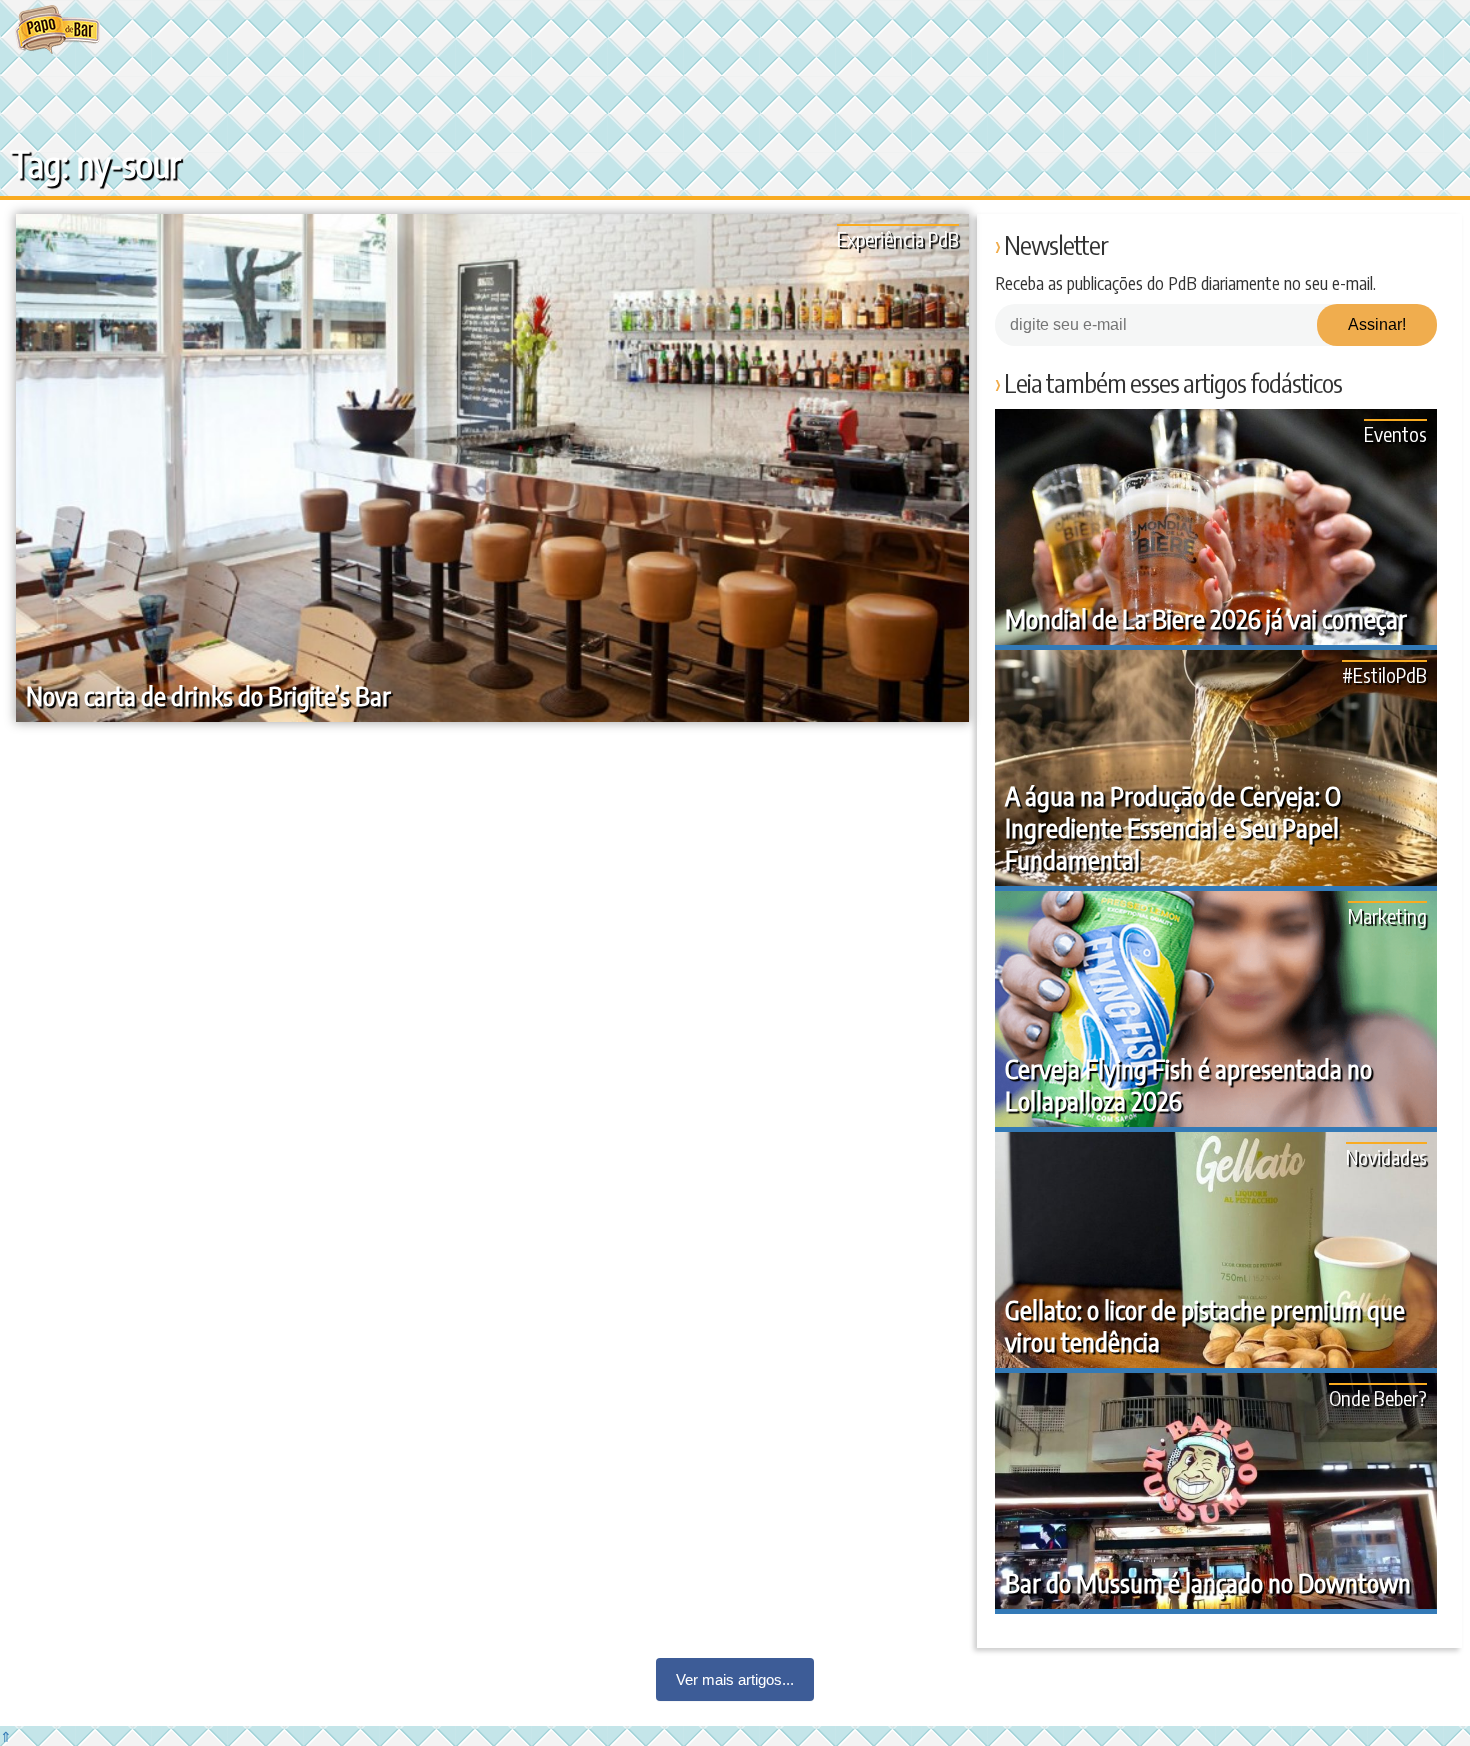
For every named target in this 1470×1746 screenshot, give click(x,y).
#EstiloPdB (1384, 674)
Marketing (1387, 915)
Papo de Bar (57, 30)
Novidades (1386, 1156)
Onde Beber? (1378, 1397)
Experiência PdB (898, 238)
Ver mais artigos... (735, 1679)
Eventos (1395, 433)
